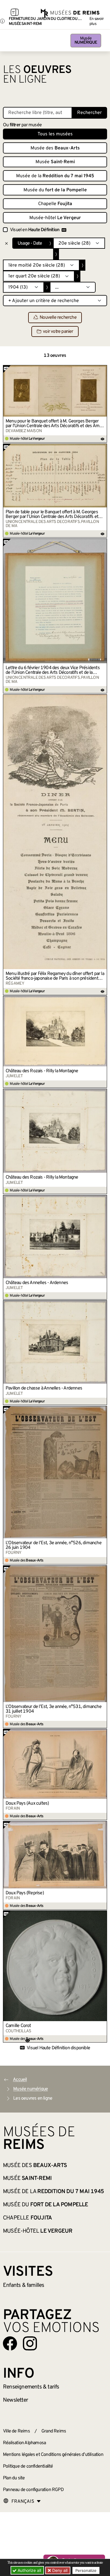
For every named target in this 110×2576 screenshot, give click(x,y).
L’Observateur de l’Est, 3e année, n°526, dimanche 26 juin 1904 (54, 1545)
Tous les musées (55, 134)
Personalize (86, 2570)
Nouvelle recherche (58, 318)
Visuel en (35, 230)
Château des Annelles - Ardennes (37, 1283)
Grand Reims (54, 2431)
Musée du (55, 190)
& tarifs (31, 2387)
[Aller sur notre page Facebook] (10, 2343)
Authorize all (29, 2570)
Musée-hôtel (55, 218)
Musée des (55, 148)
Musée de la (55, 176)
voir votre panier (58, 332)
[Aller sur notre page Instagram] (30, 2343)
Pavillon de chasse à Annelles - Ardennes (44, 1388)
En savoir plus (97, 21)
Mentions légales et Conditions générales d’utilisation (53, 2455)
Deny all (59, 2570)
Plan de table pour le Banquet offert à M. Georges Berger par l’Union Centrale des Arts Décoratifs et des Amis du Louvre (52, 514)
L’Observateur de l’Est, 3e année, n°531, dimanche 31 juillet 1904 (54, 1709)
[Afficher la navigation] (15, 13)
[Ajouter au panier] (103, 369)
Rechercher (89, 113)
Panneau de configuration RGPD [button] (33, 2490)
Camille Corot (18, 2026)
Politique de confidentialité (28, 2466)
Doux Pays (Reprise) (25, 1893)
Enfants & (24, 2285)
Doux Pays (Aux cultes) (27, 1803)
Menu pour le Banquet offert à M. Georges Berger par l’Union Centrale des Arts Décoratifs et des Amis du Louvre (54, 424)
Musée (86, 41)
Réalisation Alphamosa (24, 2443)
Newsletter (15, 2400)
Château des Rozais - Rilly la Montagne (42, 1071)
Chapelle (55, 204)
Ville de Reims (16, 2431)
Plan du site (14, 2478)
